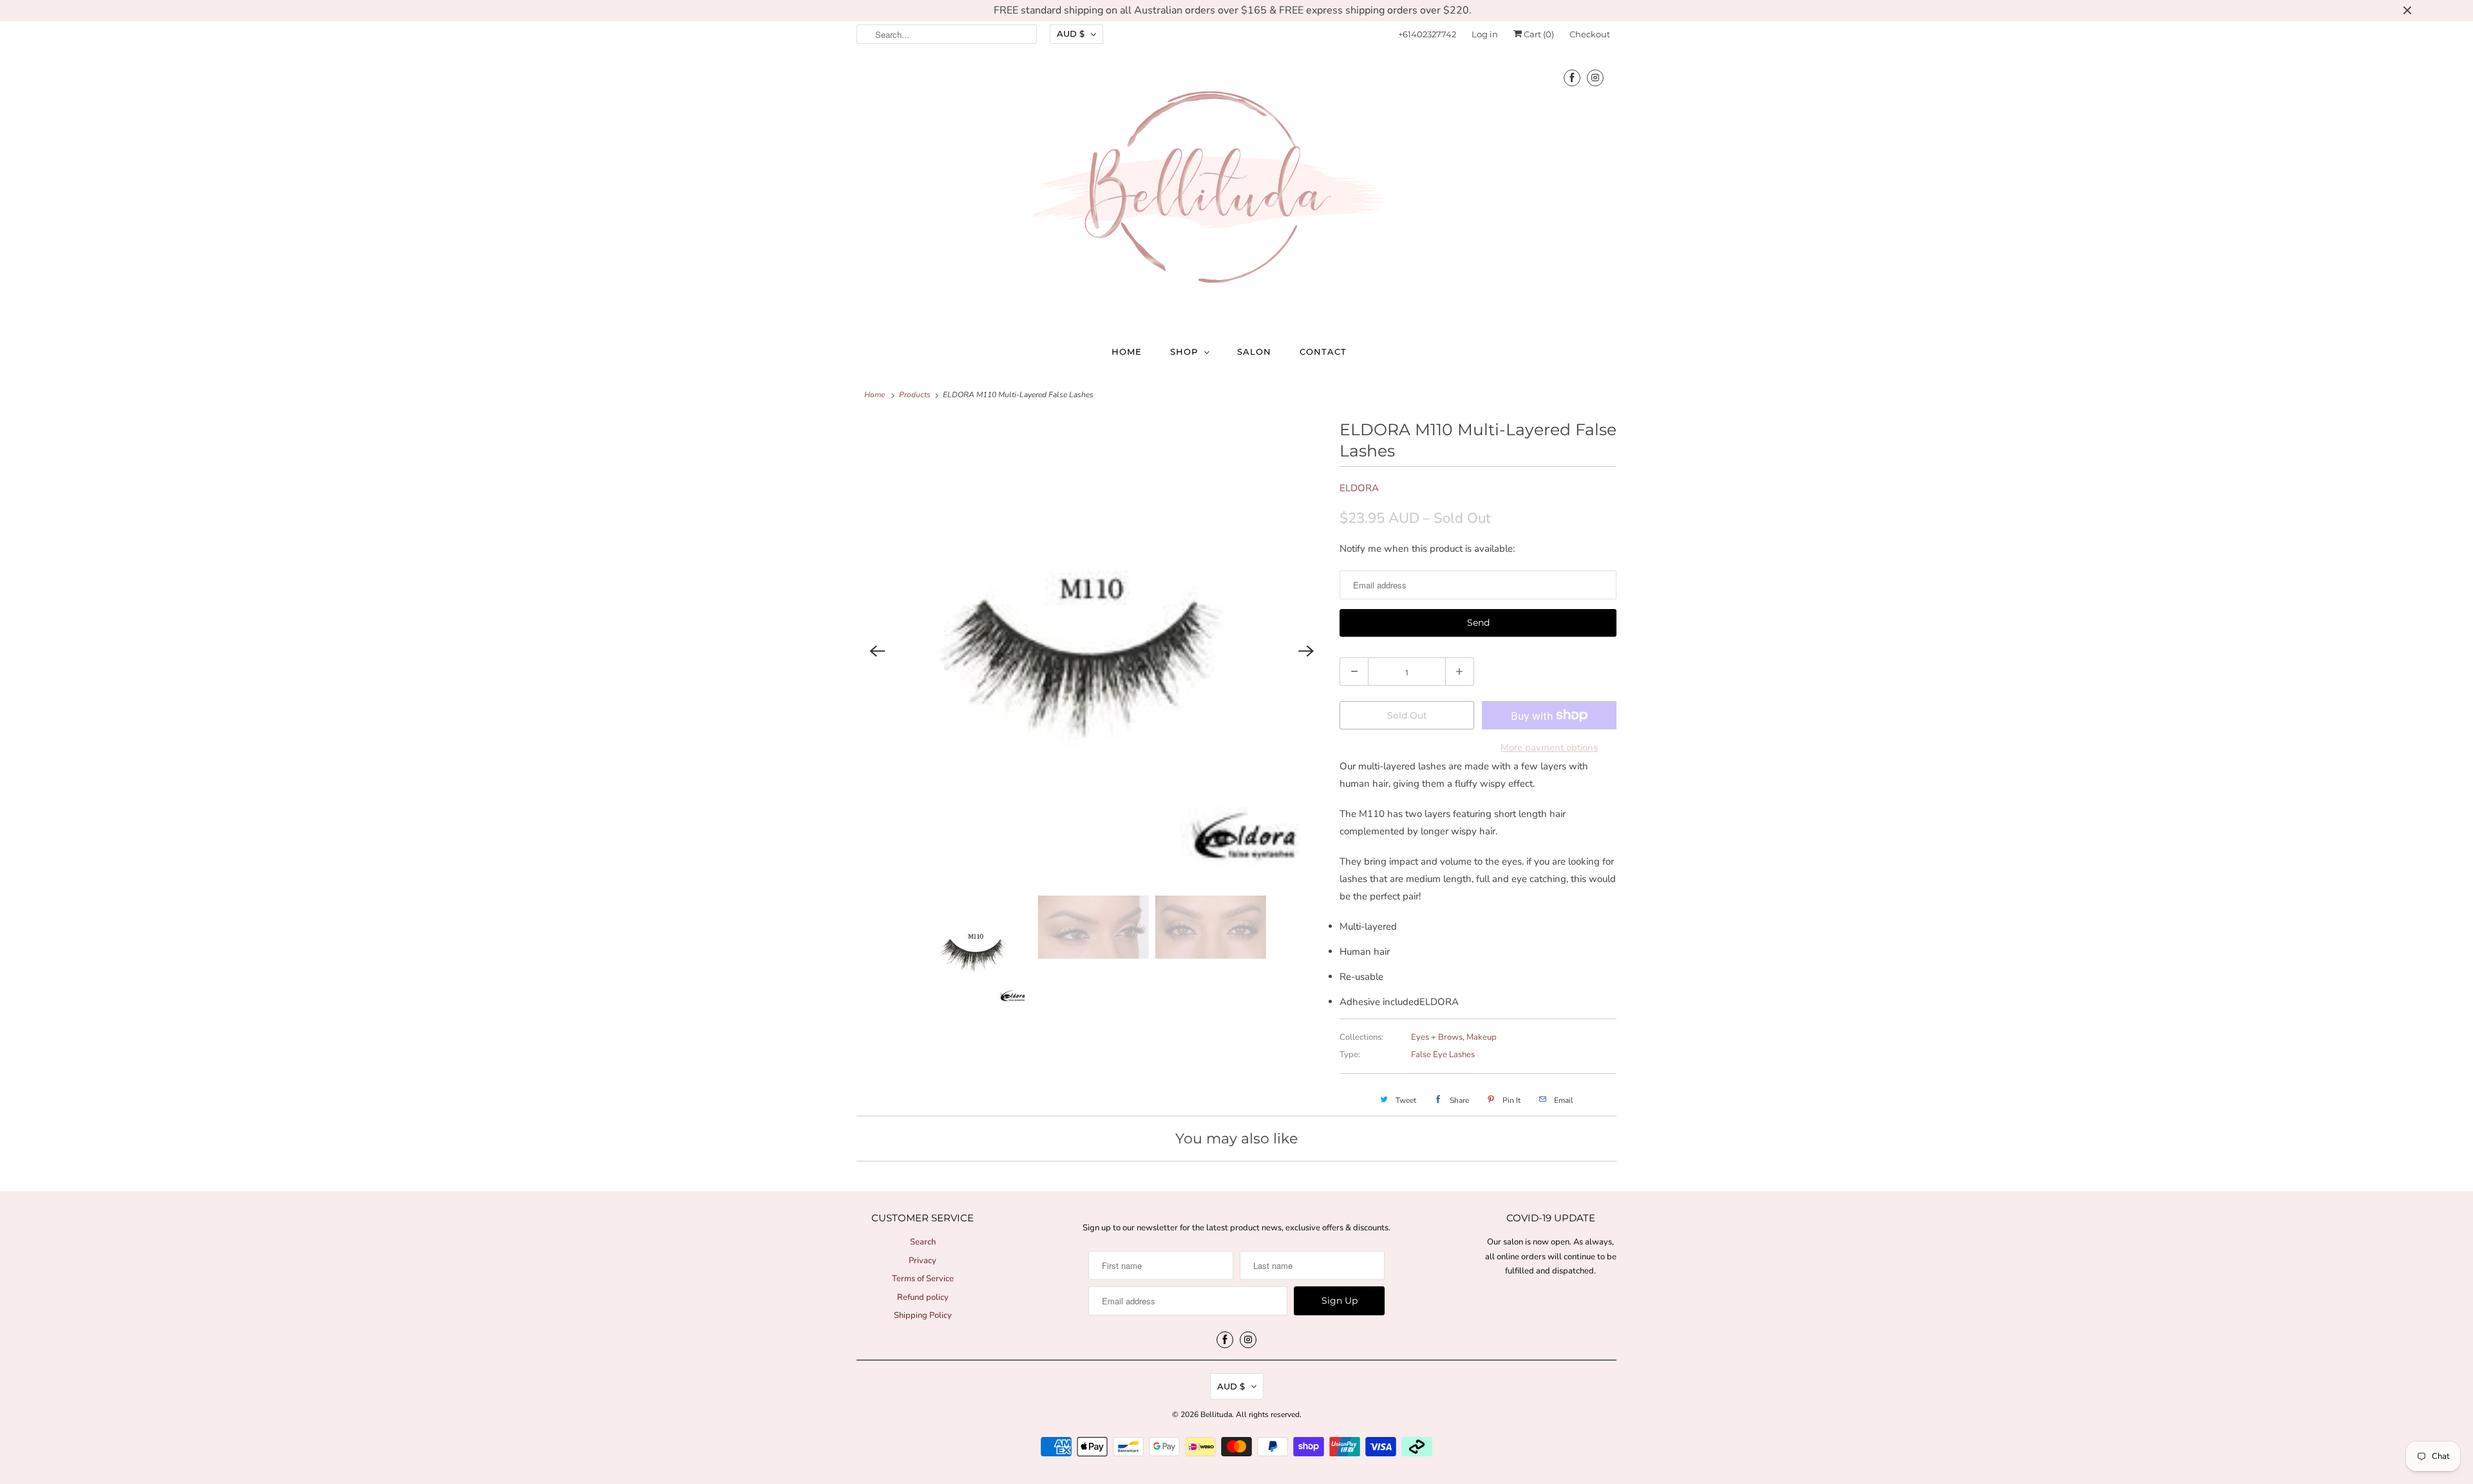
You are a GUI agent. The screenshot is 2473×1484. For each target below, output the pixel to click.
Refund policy (923, 1297)
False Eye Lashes (1443, 1055)
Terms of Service (923, 1279)
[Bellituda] (1236, 190)
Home (1127, 352)
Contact (1323, 352)
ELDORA (1359, 488)
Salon (1254, 352)
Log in (1485, 34)
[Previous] (877, 651)
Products (915, 395)
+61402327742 (1427, 34)
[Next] (1306, 651)
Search (923, 1242)
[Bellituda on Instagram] (1595, 78)
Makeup (1482, 1037)
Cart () (1538, 34)
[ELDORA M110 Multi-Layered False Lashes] (1092, 651)
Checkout (1590, 34)
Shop (1184, 352)
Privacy (923, 1261)
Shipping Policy (923, 1315)
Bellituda (1216, 1414)
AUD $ (1071, 33)
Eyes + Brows (1437, 1037)
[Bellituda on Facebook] (1572, 78)
